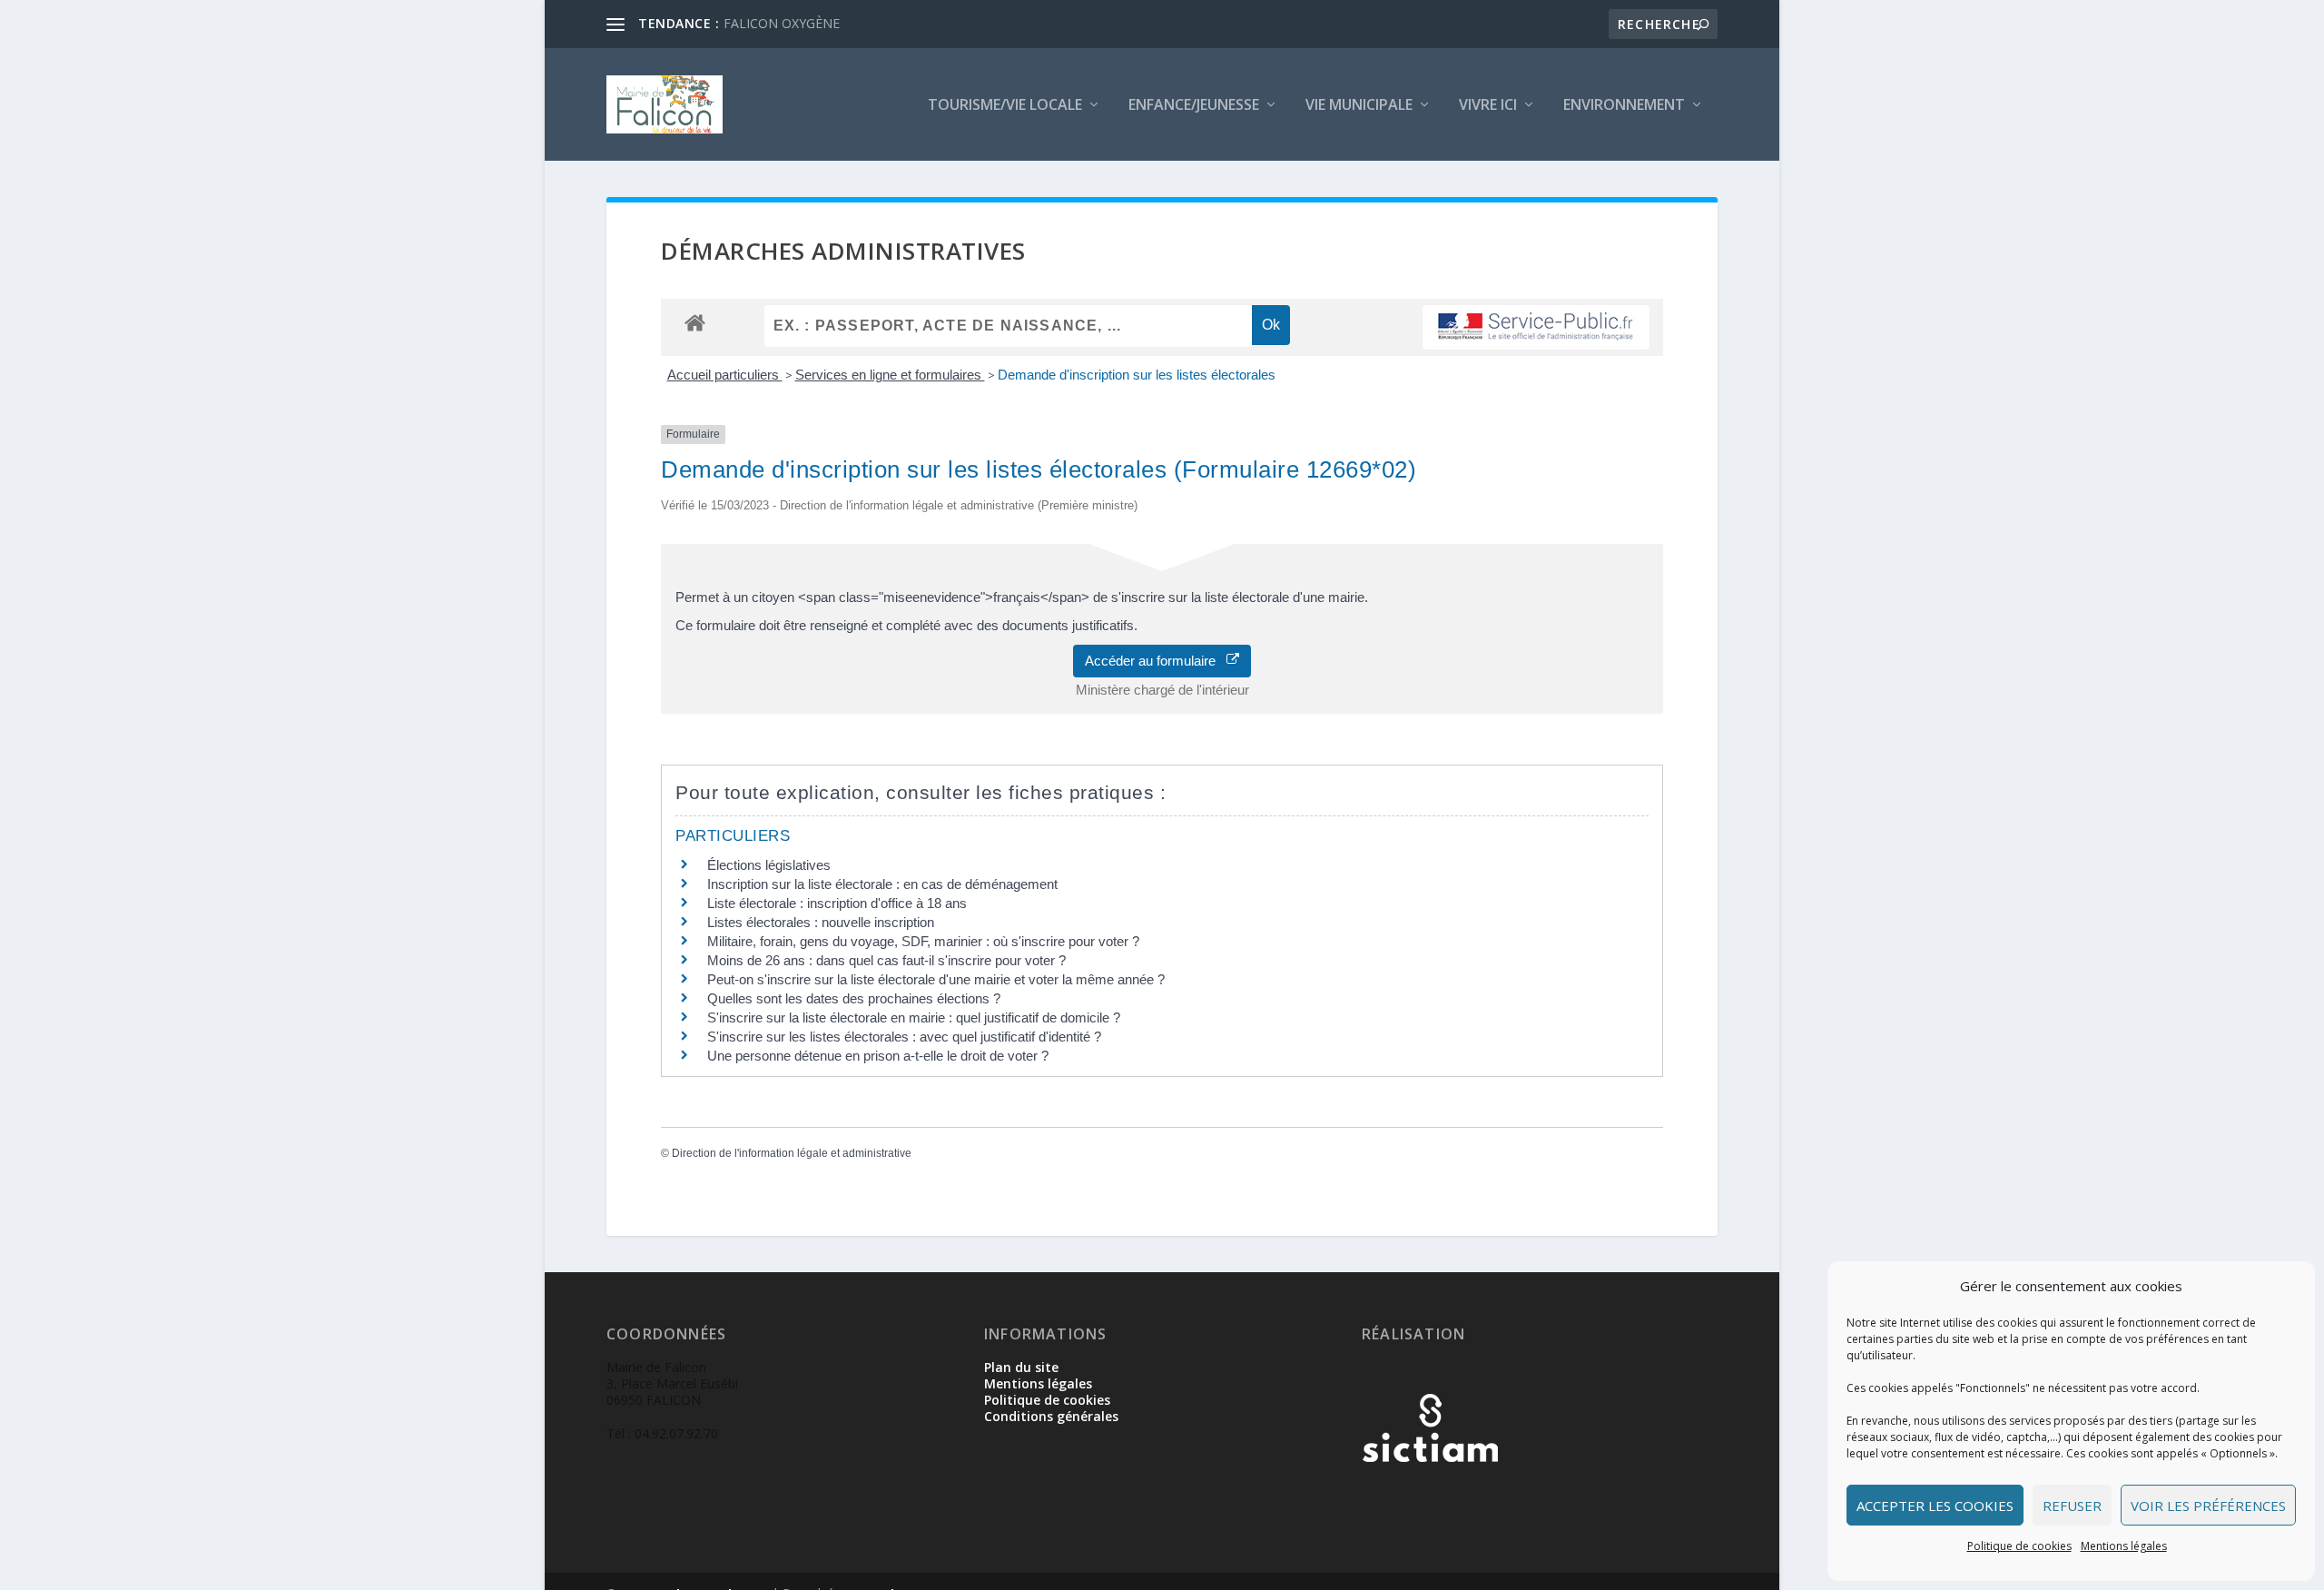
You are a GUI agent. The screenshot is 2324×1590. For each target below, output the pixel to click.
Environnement (1624, 106)
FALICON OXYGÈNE (782, 23)
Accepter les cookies (1935, 1506)
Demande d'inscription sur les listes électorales (1137, 375)
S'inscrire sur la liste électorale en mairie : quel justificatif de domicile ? (914, 1017)
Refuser (2072, 1506)
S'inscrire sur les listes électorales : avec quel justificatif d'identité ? (904, 1037)
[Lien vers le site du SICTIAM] (1430, 1491)
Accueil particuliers (725, 375)
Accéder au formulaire (1156, 661)
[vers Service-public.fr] (1536, 327)
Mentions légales (2124, 1546)
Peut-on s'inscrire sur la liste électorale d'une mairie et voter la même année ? (936, 979)
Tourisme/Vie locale (1005, 106)
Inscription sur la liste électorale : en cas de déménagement (882, 884)
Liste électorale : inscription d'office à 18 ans (837, 903)
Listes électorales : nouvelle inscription (821, 922)
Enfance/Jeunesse (1194, 106)
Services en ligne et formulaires (890, 375)
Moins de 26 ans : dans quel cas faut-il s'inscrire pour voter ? (886, 960)
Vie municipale (1359, 106)
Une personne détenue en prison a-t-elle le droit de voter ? (878, 1056)
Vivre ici (1488, 106)
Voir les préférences (2208, 1506)
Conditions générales (1051, 1416)
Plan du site (1021, 1367)
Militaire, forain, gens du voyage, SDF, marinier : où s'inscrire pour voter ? (923, 941)
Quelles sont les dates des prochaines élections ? (854, 998)
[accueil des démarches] (695, 322)
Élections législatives (769, 865)
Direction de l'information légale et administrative (792, 1153)
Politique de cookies (2019, 1546)
